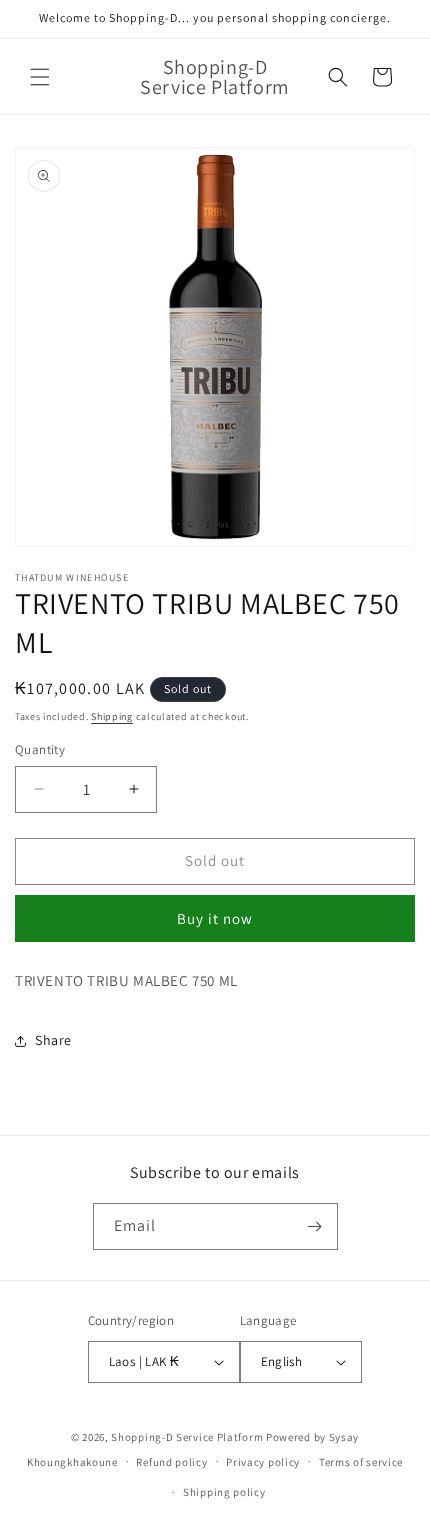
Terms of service (361, 1462)
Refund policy (171, 1462)
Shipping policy (224, 1492)
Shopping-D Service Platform (187, 1437)
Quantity (40, 749)
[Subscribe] (315, 1226)
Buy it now (215, 918)
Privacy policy (263, 1462)
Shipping (112, 716)
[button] (40, 77)
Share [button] (53, 1040)
